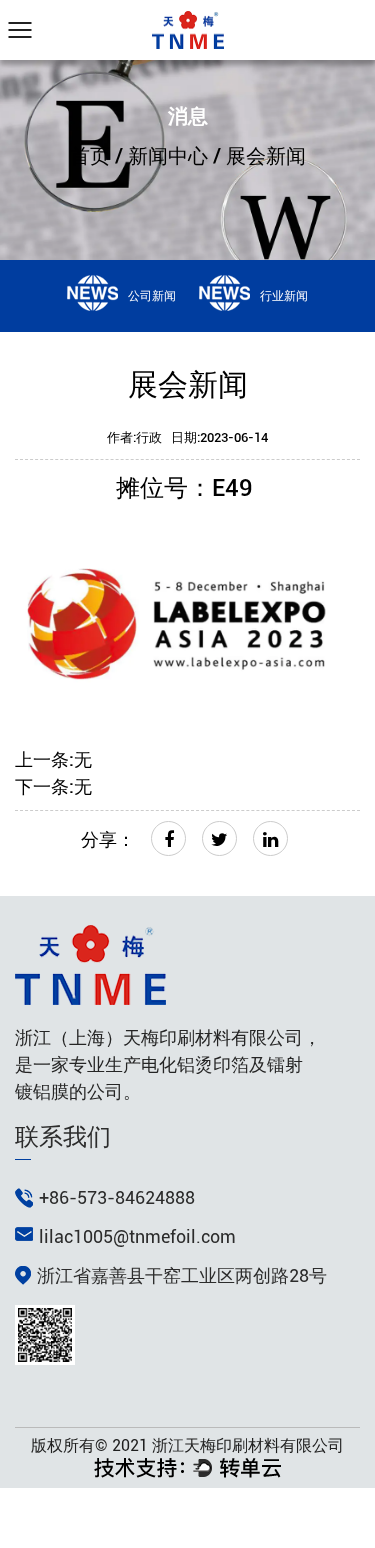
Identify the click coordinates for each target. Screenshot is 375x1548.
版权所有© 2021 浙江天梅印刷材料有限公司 (187, 1445)
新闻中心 (168, 156)
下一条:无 (53, 786)
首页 (90, 156)
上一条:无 (53, 759)
